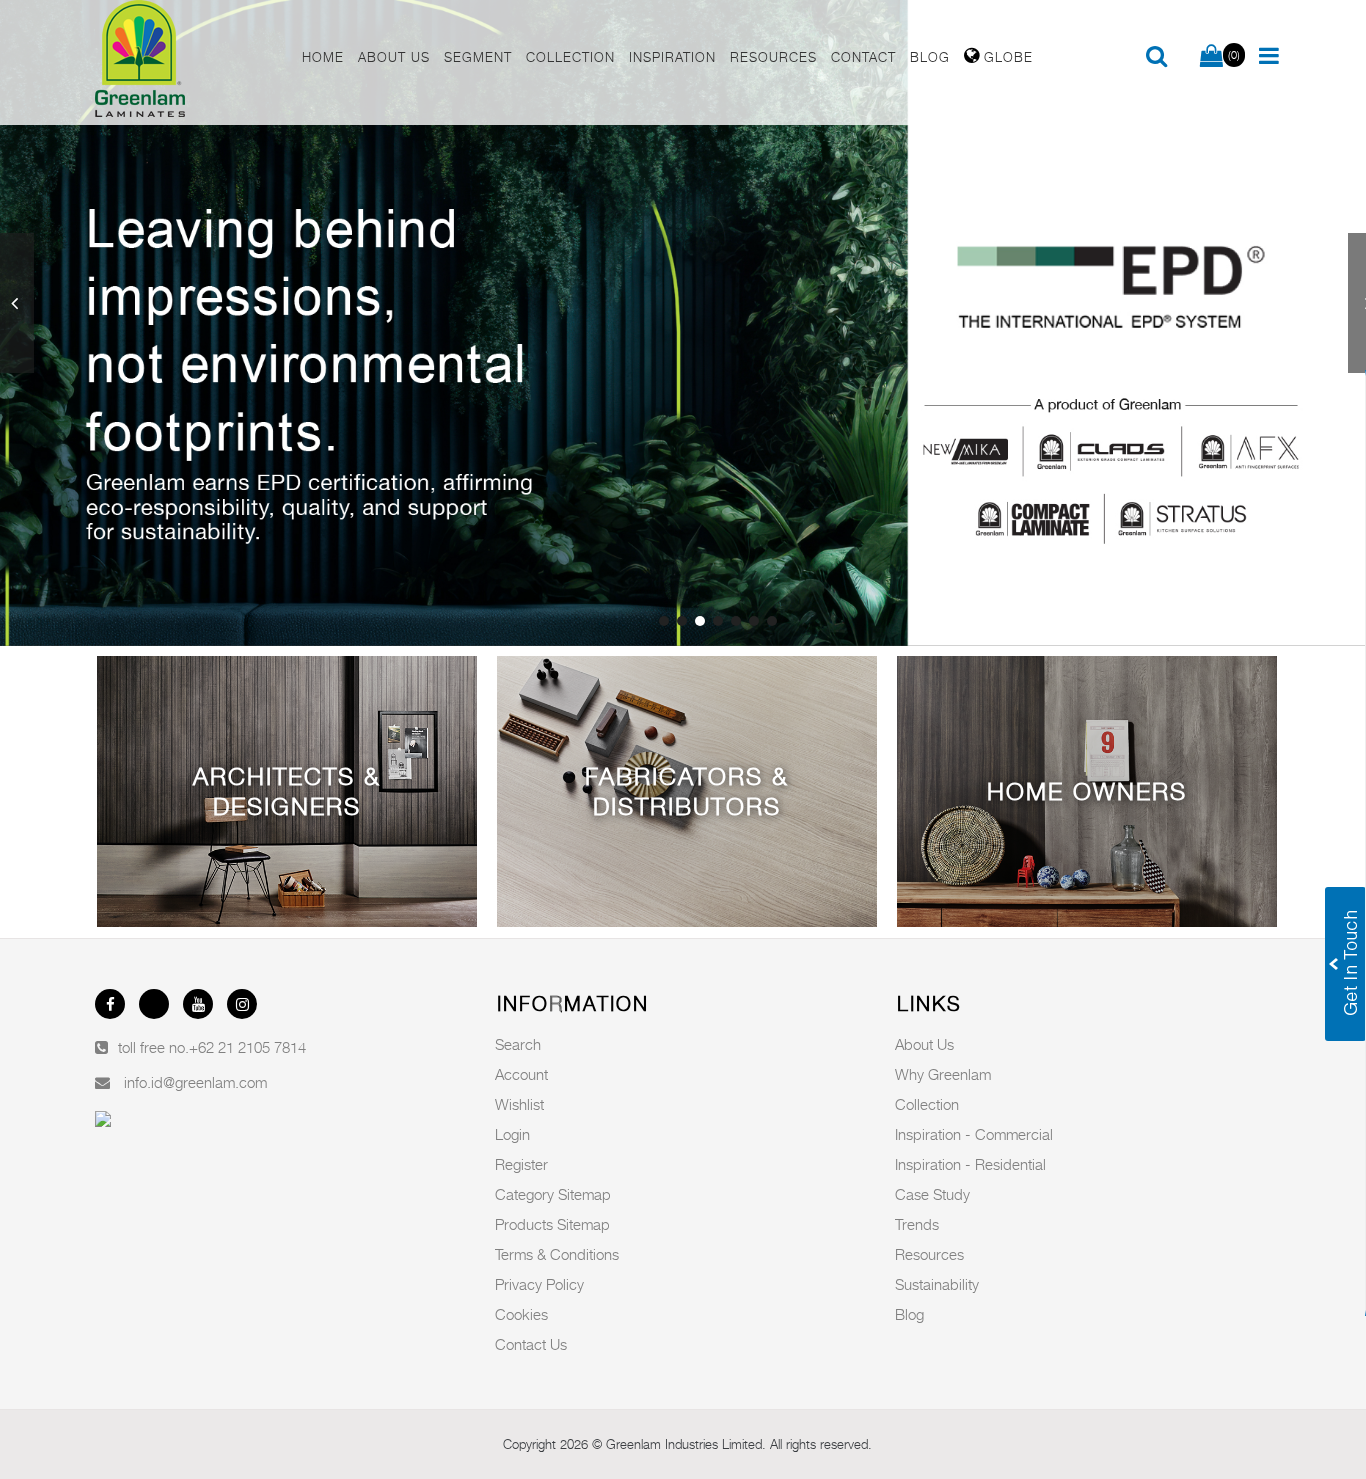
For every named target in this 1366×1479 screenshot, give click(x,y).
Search (518, 1044)
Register (521, 1164)
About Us (924, 1044)
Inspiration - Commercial (974, 1134)
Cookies (521, 1314)
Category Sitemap (553, 1194)
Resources (929, 1254)
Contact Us (531, 1344)
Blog (909, 1314)
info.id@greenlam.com (195, 1082)
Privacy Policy (539, 1284)
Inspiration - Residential (970, 1164)
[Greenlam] (187, 62)
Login (512, 1134)
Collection (927, 1104)
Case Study (932, 1194)
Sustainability (937, 1284)
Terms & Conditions (557, 1254)
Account (521, 1074)
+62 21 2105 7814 (247, 1047)
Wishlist (519, 1104)
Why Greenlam (943, 1074)
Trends (917, 1224)
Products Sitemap (552, 1224)
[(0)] (1211, 57)
